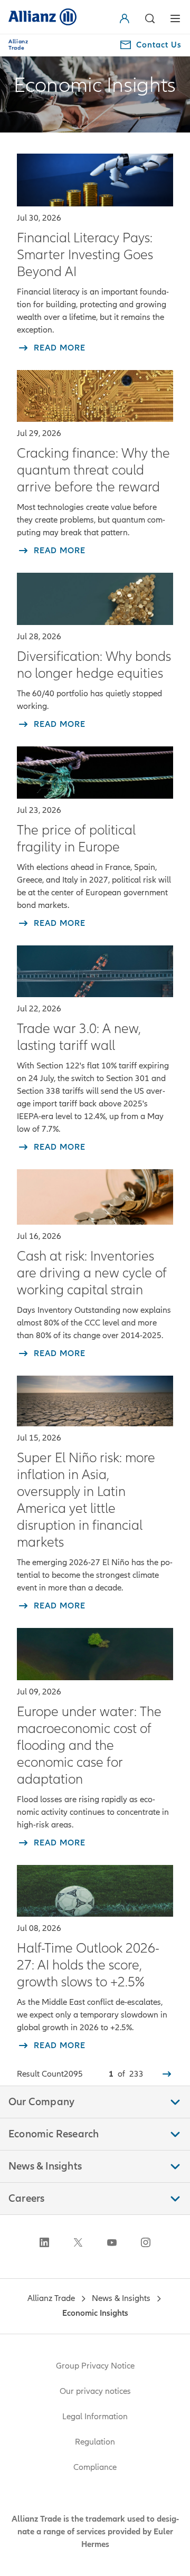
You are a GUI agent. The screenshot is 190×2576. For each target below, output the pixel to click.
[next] (167, 2074)
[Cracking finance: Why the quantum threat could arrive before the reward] (95, 396)
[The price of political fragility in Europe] (95, 773)
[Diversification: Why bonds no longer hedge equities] (95, 599)
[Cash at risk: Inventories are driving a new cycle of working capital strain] (95, 1197)
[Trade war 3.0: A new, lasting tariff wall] (95, 972)
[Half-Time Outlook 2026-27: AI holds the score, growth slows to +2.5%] (95, 1891)
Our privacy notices (95, 2391)
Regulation (95, 2442)
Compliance (95, 2467)
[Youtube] (112, 2242)
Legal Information (95, 2417)
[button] (127, 18)
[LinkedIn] (44, 2242)
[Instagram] (146, 2242)
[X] (78, 2242)
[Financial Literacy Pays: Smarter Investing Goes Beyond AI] (95, 180)
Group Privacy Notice (95, 2366)
